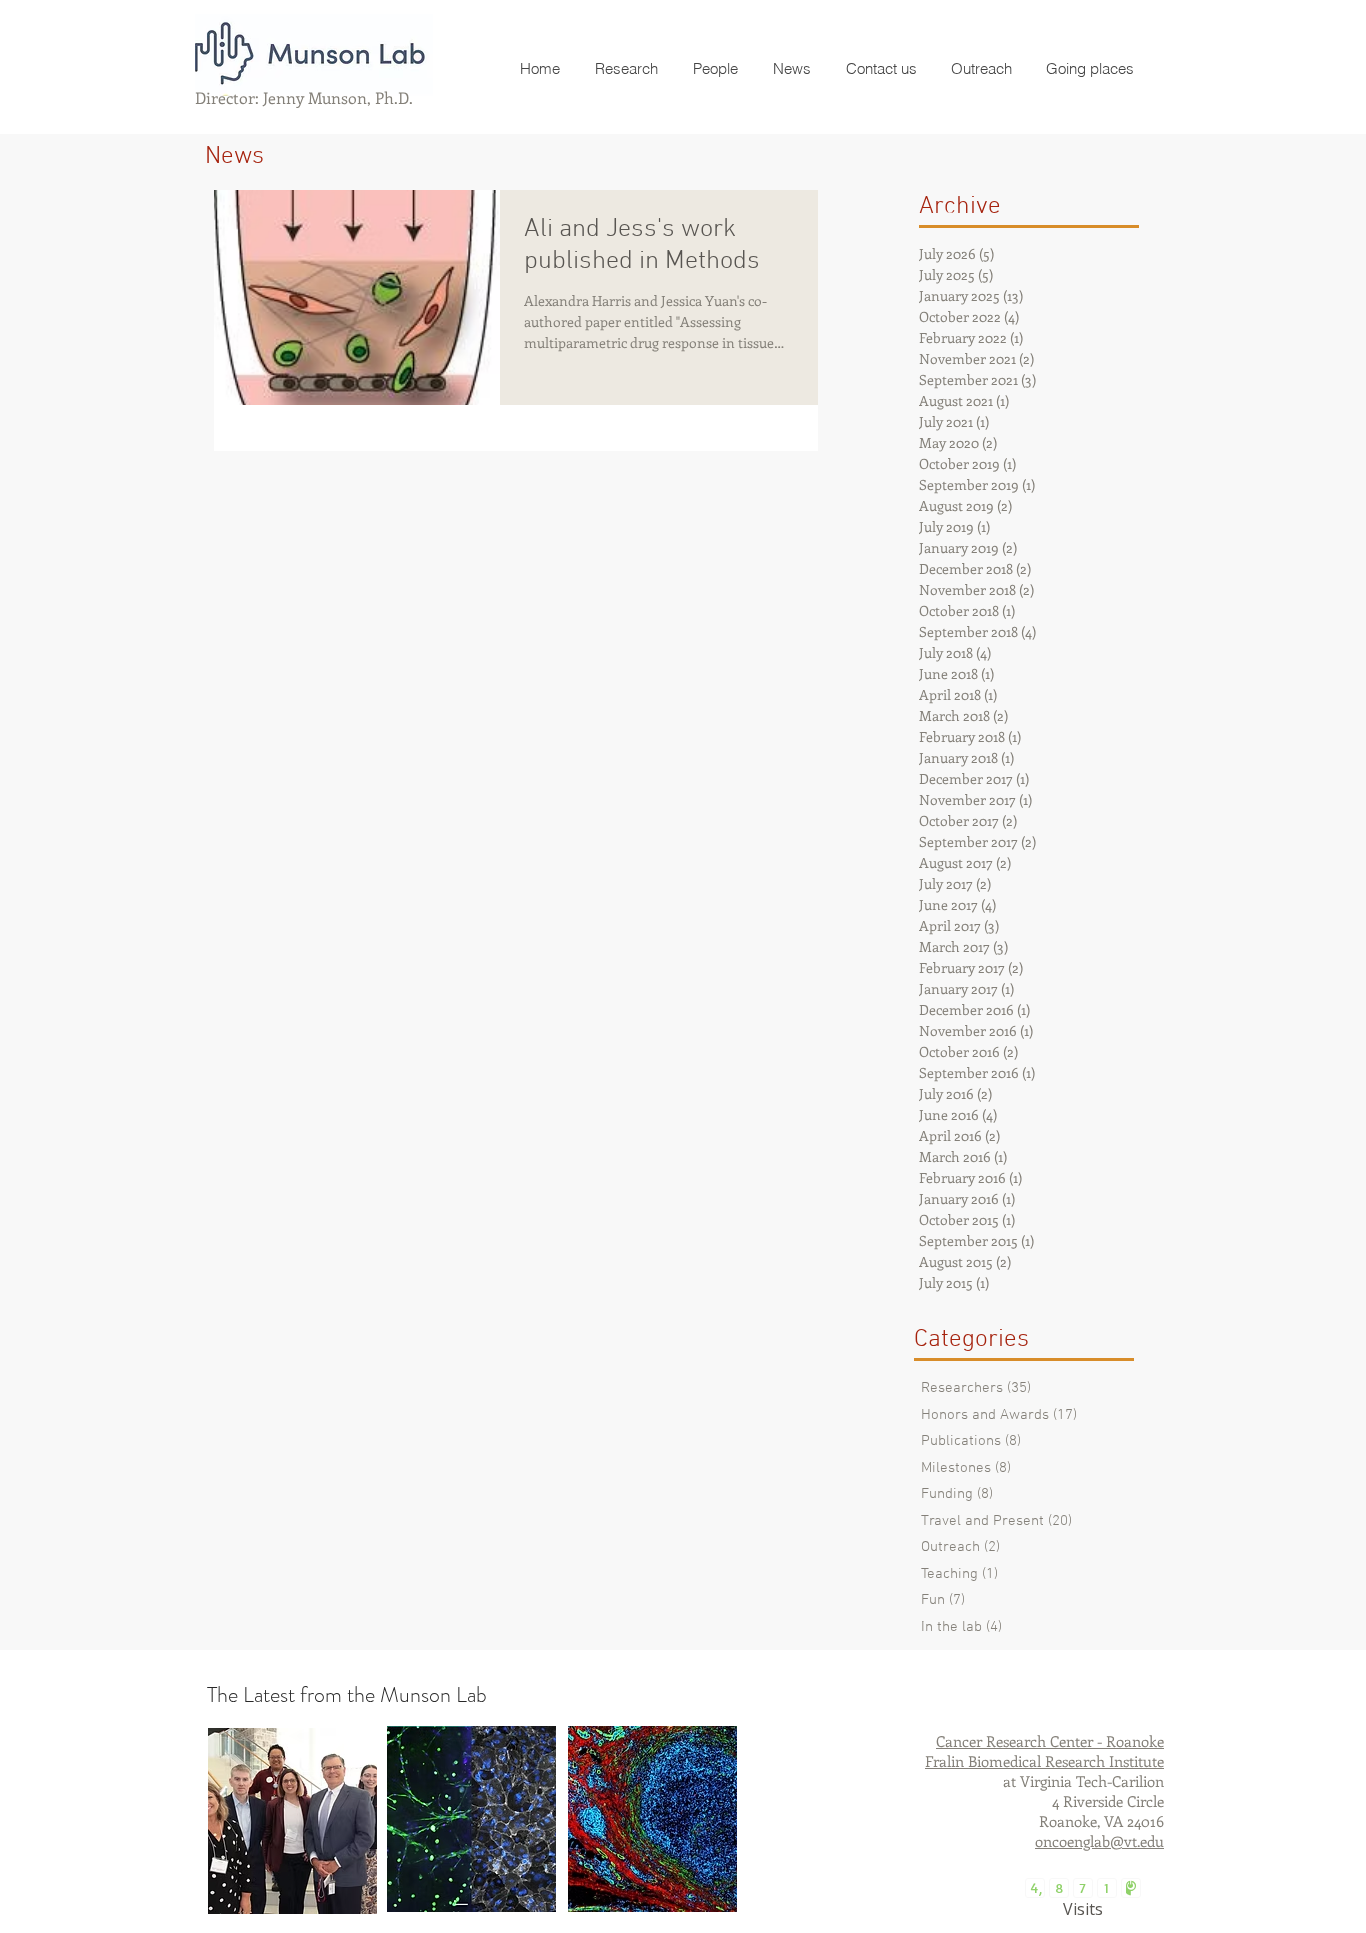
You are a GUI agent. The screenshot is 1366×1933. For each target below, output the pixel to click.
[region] (292, 1821)
